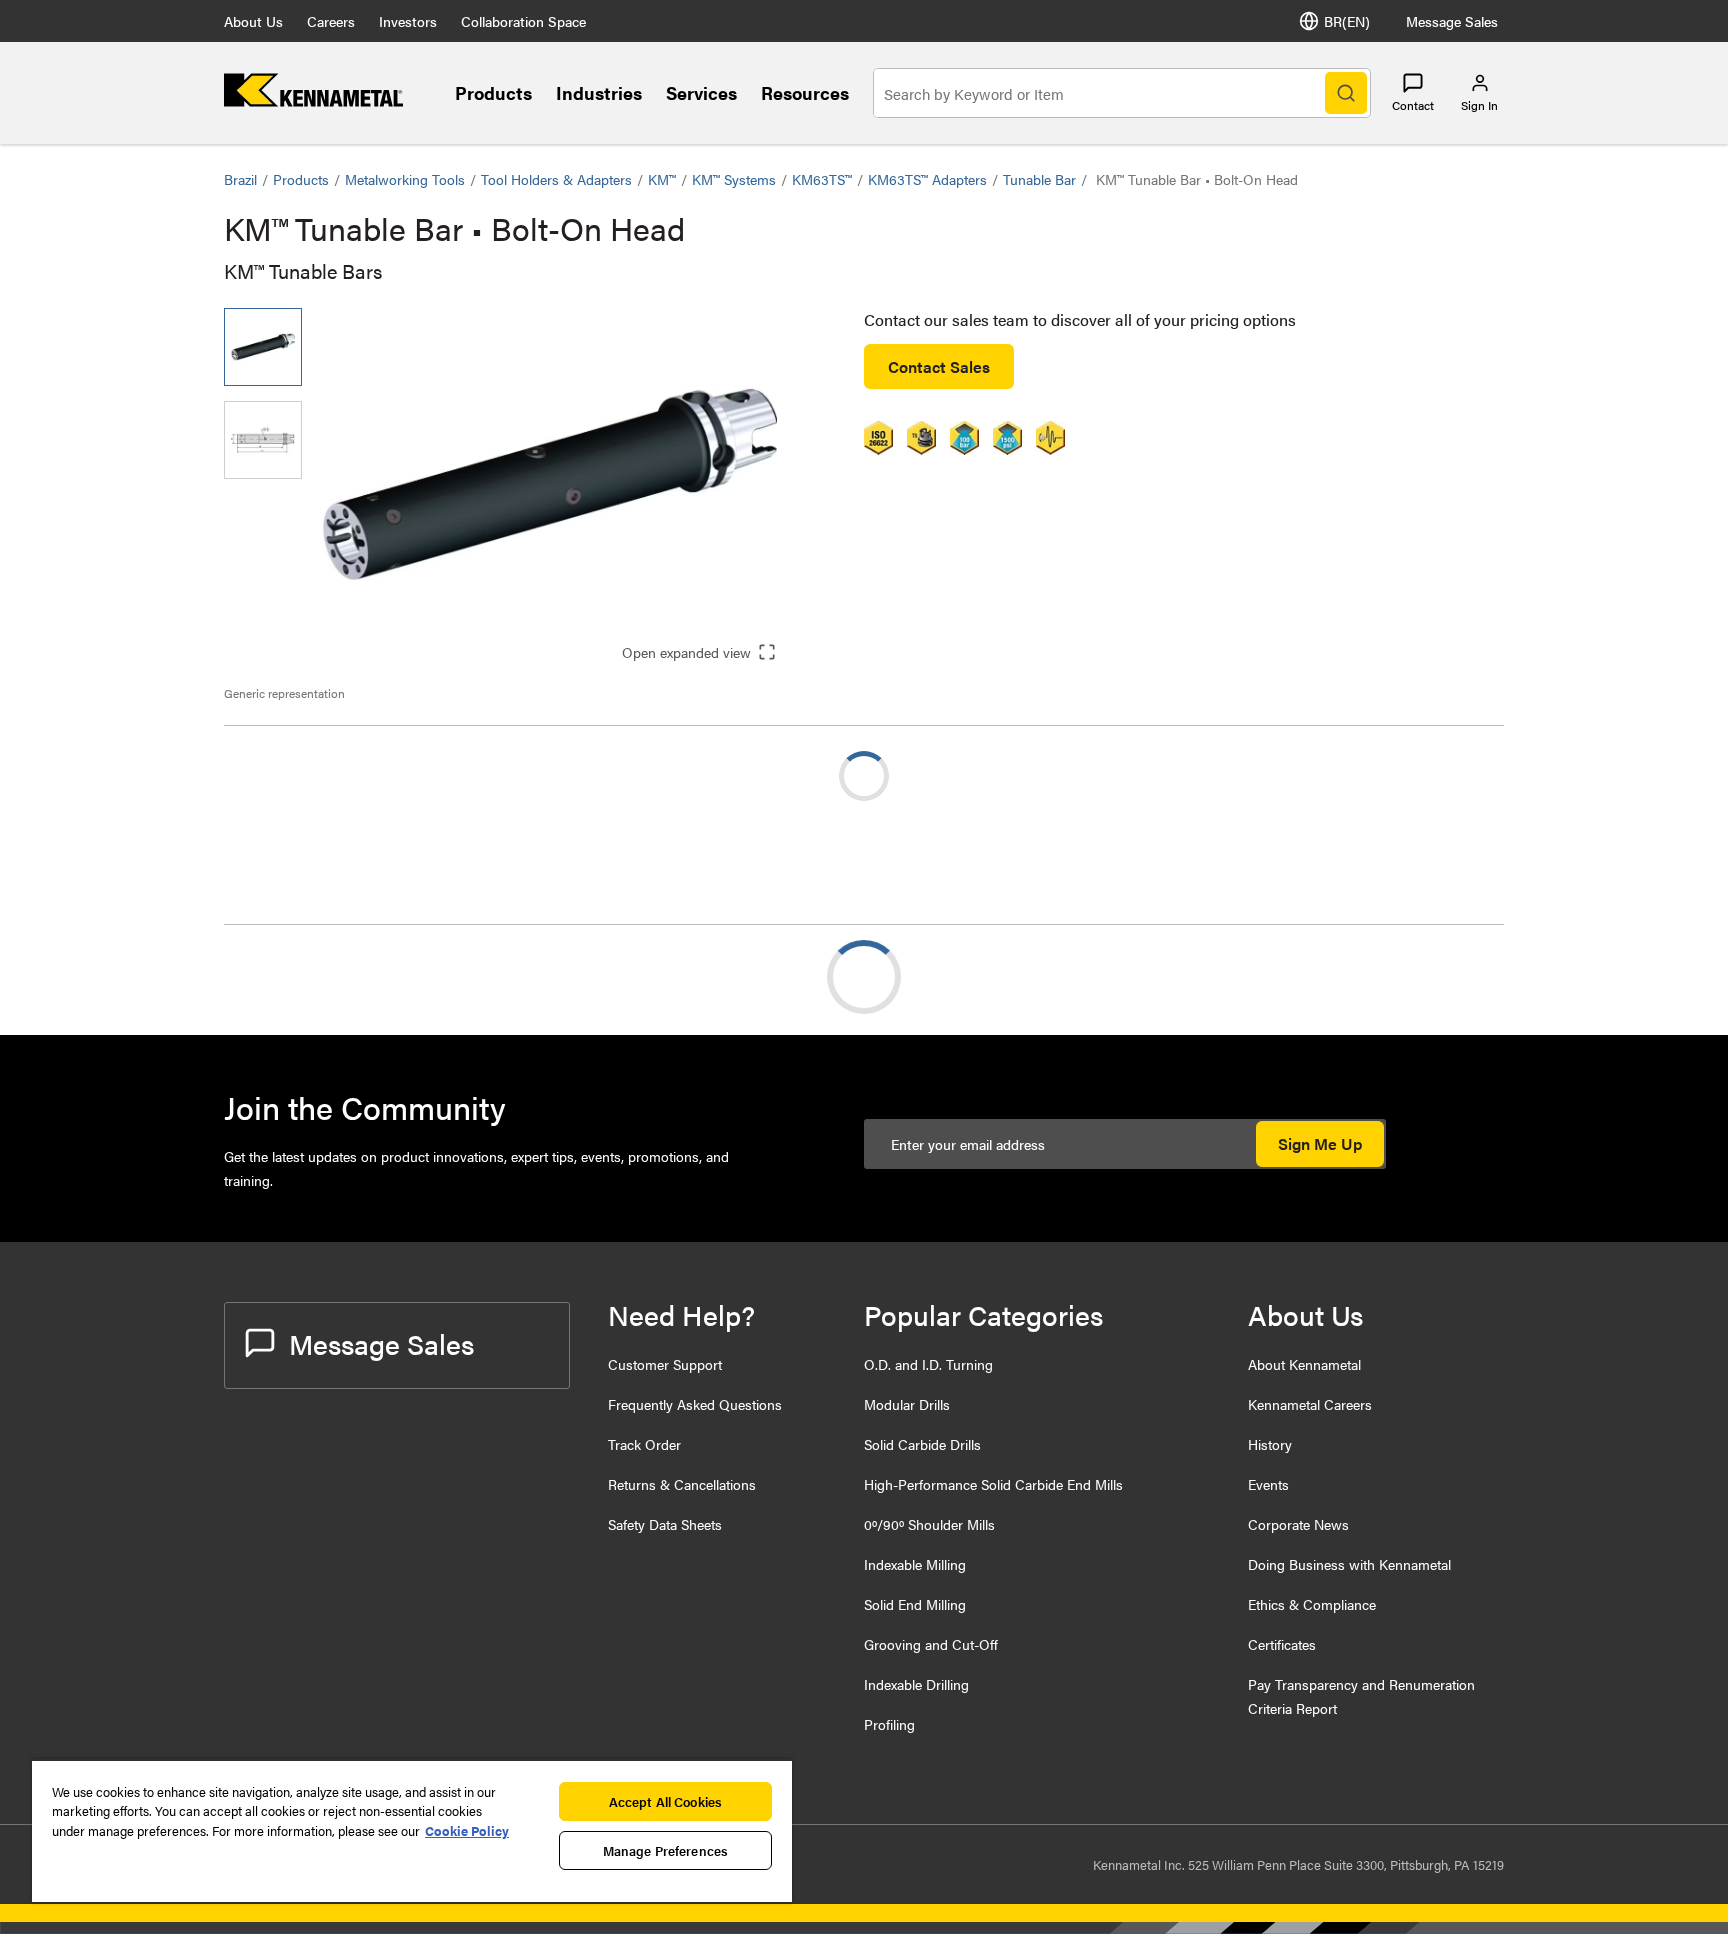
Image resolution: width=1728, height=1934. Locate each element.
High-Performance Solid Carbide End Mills (993, 1484)
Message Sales (1452, 21)
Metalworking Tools (405, 179)
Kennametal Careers (1310, 1404)
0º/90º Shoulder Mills (929, 1524)
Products (493, 92)
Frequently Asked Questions (695, 1404)
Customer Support (665, 1364)
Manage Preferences (665, 1850)
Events (1268, 1484)
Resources (805, 92)
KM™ (662, 179)
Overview (297, 976)
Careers (331, 21)
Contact (1413, 105)
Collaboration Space (523, 21)
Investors (408, 21)
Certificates (1282, 1644)
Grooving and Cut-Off (931, 1644)
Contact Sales (939, 366)
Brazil (240, 179)
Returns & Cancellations (682, 1484)
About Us (253, 21)
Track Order (644, 1444)
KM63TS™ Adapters (927, 179)
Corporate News (1298, 1524)
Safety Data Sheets (665, 1524)
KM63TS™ (822, 179)
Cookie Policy (467, 1830)
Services (701, 92)
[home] (313, 100)
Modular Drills (907, 1404)
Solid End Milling (915, 1604)
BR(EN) (1347, 21)
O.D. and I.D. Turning (928, 1364)
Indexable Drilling (916, 1684)
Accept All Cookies (665, 1801)
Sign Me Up (1320, 1143)
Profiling (889, 1724)
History (1270, 1444)
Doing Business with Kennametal (1349, 1564)
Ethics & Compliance (1312, 1604)
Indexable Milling (915, 1564)
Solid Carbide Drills (922, 1444)
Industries (599, 92)
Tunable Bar (1039, 179)
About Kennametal (1304, 1364)
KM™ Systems (734, 179)
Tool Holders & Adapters (556, 179)
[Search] (1346, 93)
